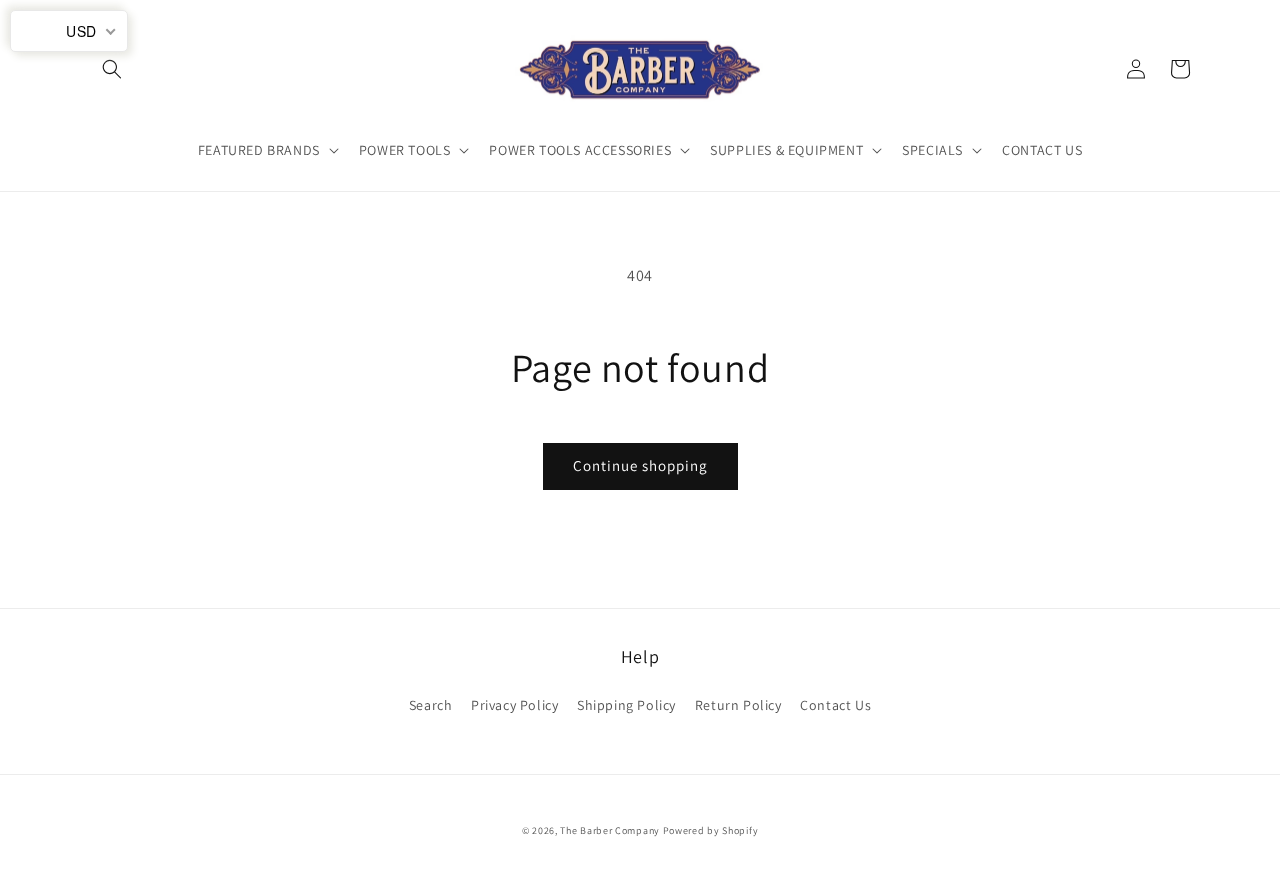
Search (431, 705)
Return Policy (738, 705)
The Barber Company (610, 830)
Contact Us (835, 705)
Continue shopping (640, 465)
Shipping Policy (626, 705)
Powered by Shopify (711, 830)
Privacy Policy (514, 705)
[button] (112, 69)
